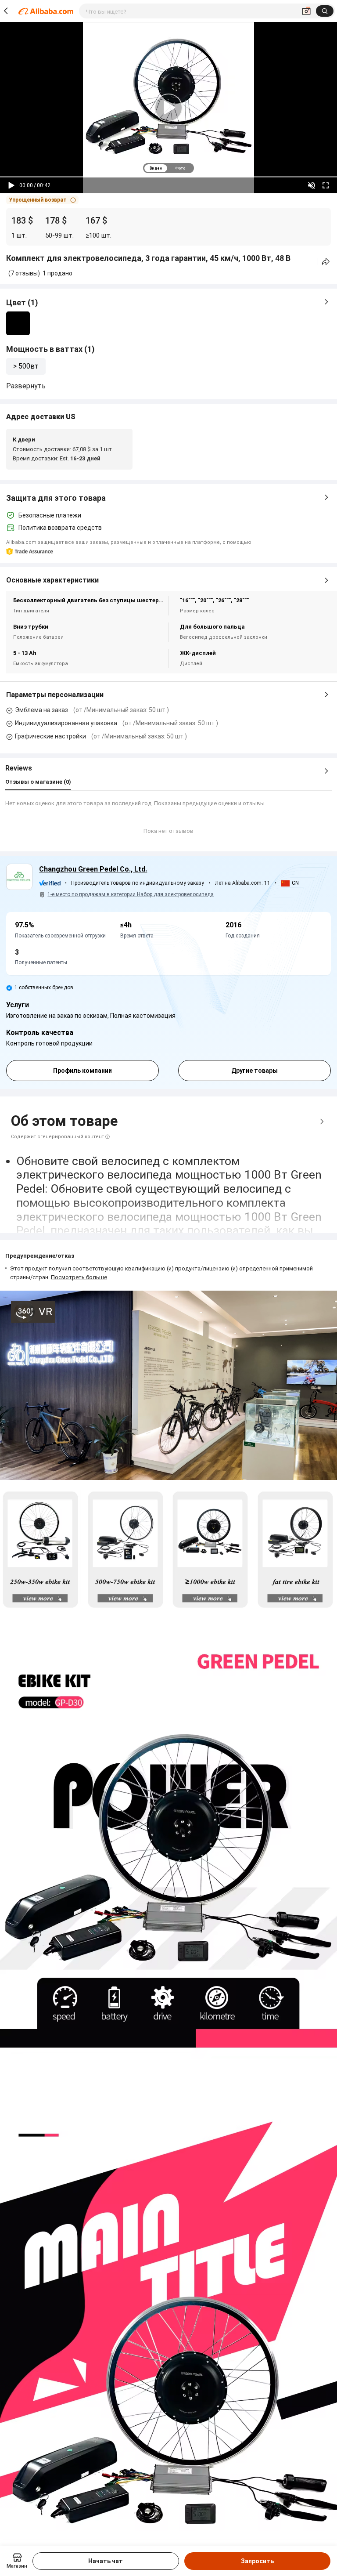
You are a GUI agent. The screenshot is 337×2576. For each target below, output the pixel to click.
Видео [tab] (156, 168)
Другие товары (255, 1071)
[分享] (326, 262)
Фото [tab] (180, 168)
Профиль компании (82, 1071)
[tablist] (168, 168)
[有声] (312, 185)
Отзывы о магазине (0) (38, 782)
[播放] (11, 185)
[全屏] (326, 185)
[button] (42, 200)
